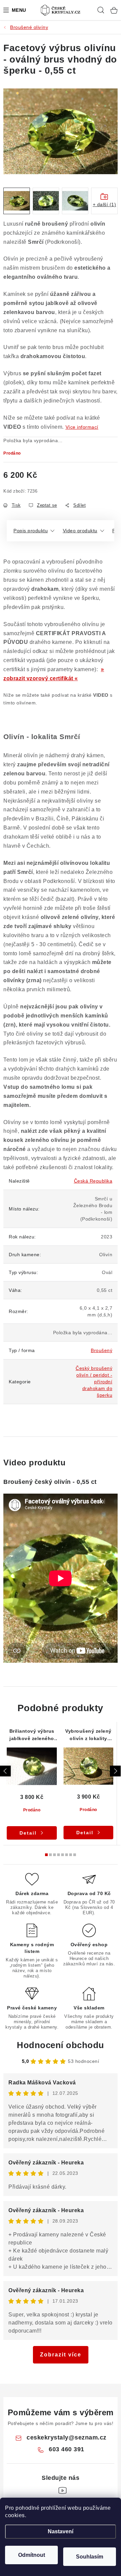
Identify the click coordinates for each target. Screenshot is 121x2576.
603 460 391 (67, 2449)
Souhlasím (90, 2557)
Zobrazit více (61, 2355)
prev (5, 1771)
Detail (28, 1833)
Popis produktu (31, 531)
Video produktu (80, 531)
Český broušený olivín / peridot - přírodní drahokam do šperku (94, 1382)
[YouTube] (63, 2491)
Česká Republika (93, 1181)
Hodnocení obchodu (61, 2045)
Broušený (102, 1350)
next (115, 1771)
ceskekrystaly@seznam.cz (67, 2437)
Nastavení (61, 2531)
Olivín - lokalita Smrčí (42, 737)
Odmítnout (32, 2555)
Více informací (82, 427)
